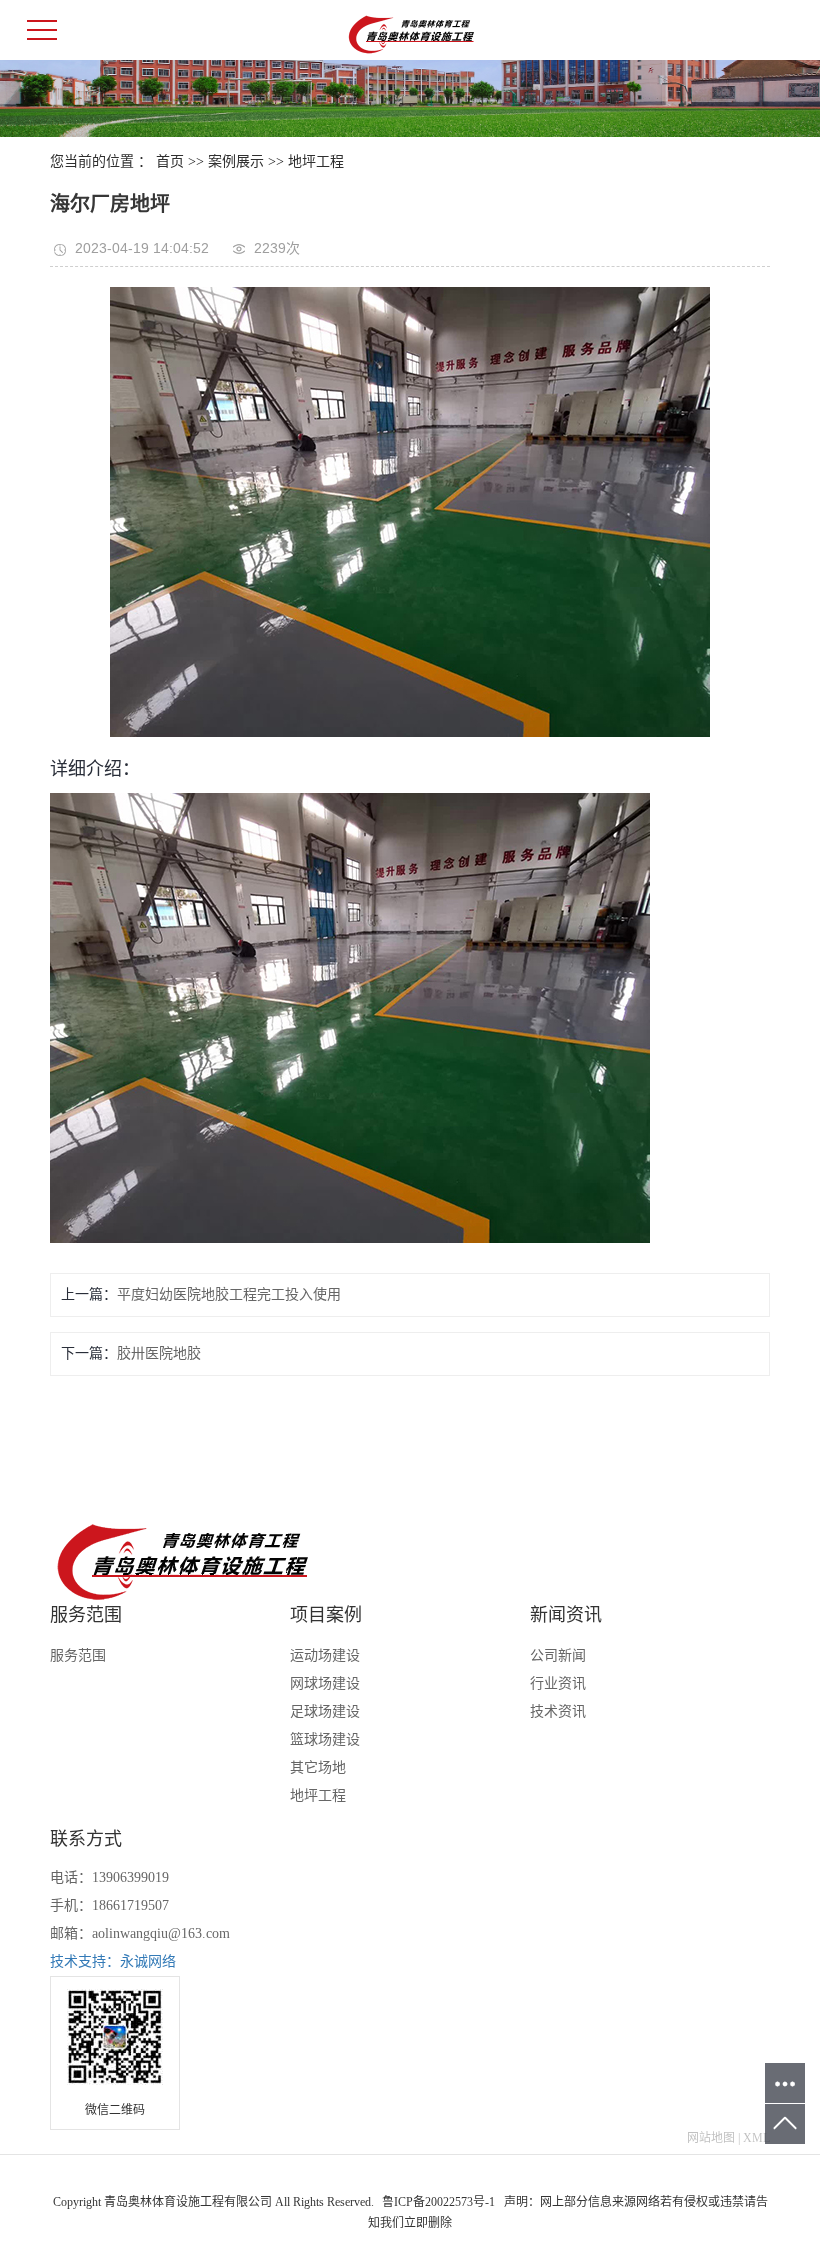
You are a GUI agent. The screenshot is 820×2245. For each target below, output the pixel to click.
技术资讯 (558, 1711)
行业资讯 (558, 1683)
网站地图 (711, 2138)
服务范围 (78, 1655)
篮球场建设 (325, 1739)
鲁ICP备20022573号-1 (438, 2202)
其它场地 (318, 1767)
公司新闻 (558, 1655)
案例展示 (236, 161)
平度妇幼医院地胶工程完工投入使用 (229, 1294)
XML (756, 2138)
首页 (170, 161)
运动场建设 (325, 1655)
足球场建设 (325, 1711)
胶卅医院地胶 (159, 1353)
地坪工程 (316, 161)
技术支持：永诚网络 (113, 1961)
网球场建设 (325, 1683)
